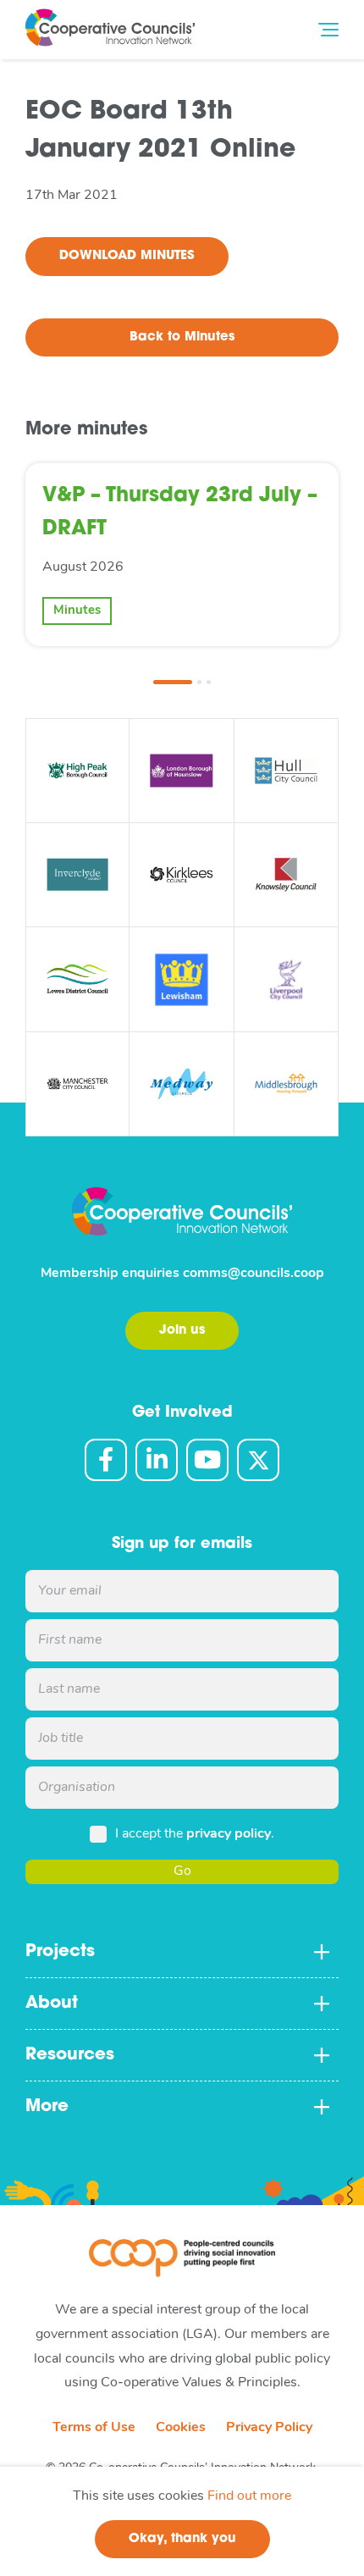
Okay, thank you (182, 2539)
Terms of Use (94, 2428)
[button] (173, 682)
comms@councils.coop (254, 1274)
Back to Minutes (182, 337)
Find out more (249, 2496)
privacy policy (229, 1834)
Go (182, 1871)
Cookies (181, 2428)
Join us (182, 1331)
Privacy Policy (269, 2428)
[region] (182, 2521)
